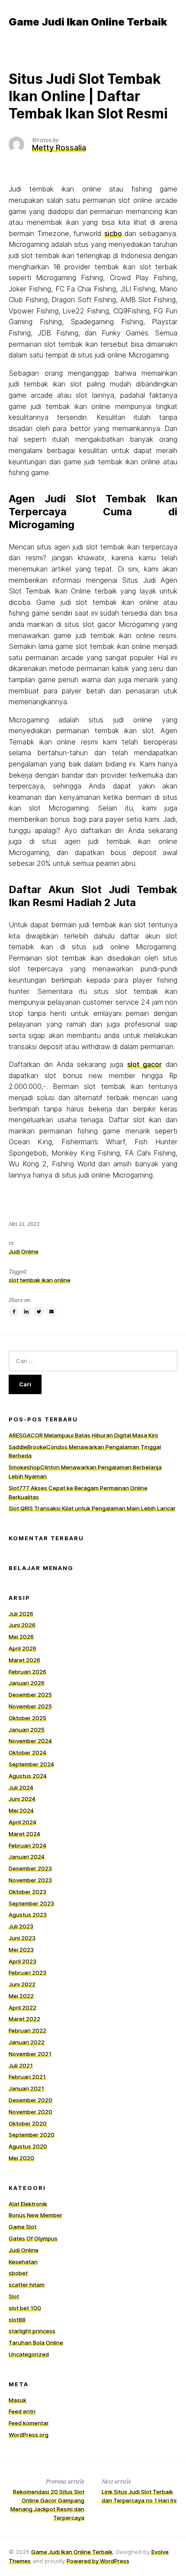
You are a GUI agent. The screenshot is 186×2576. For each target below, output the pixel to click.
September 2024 (31, 1764)
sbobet (18, 2273)
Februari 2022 (27, 2030)
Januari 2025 (27, 1730)
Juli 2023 (21, 1926)
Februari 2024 (27, 1845)
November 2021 (30, 2054)
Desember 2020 (30, 2100)
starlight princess (32, 2331)
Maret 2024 (24, 1834)
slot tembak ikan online (40, 1280)
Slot (14, 2296)
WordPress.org (29, 2435)
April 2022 (22, 2008)
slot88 (17, 2320)
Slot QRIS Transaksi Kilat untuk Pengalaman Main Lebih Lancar (92, 1508)
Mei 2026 (21, 1637)
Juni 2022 (22, 1984)
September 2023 (31, 1903)
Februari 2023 (27, 1973)
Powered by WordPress (98, 2561)
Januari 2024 (27, 1857)
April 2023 (22, 1961)
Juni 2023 (22, 1938)
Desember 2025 (30, 1695)
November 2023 (30, 1880)
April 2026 (22, 1648)
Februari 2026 (27, 1672)
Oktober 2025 (27, 1718)
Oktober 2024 (27, 1752)
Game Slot (22, 2227)
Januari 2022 (27, 2042)
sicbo (113, 233)
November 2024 (30, 1741)
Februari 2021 (27, 2077)
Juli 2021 (21, 2065)
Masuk (18, 2400)
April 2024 (22, 1822)
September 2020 (32, 2135)
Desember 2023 (30, 1868)
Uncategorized (29, 2354)
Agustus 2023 (28, 1915)
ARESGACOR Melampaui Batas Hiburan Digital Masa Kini (83, 1435)
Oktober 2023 (27, 1892)
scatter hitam (27, 2285)
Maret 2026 (24, 1660)
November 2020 (30, 2112)
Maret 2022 (24, 2019)
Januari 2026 (27, 1683)
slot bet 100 (25, 2308)
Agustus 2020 (28, 2146)
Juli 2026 (21, 1614)
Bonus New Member (35, 2215)
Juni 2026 (22, 1625)
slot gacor (144, 1064)
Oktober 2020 (28, 2123)
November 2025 (30, 1706)
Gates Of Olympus (33, 2238)
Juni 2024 (22, 1799)
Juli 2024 (21, 1788)
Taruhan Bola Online (36, 2343)
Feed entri (22, 2411)
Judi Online (24, 1251)
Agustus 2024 (28, 1776)
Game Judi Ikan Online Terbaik (72, 2552)
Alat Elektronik (28, 2204)
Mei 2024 (21, 1810)
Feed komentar (29, 2423)
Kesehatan (23, 2262)
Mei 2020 (21, 2158)
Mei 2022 (21, 1996)
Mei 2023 (21, 1950)
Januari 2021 (26, 2088)
